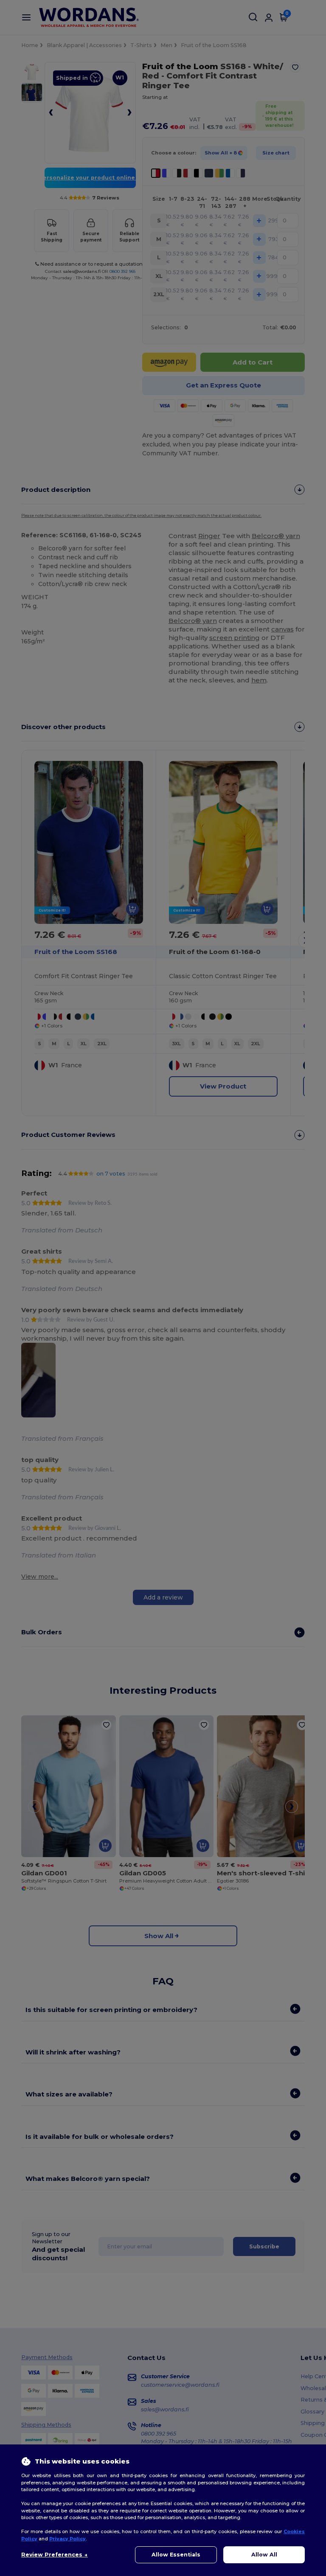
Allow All (264, 2555)
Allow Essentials (176, 2555)
